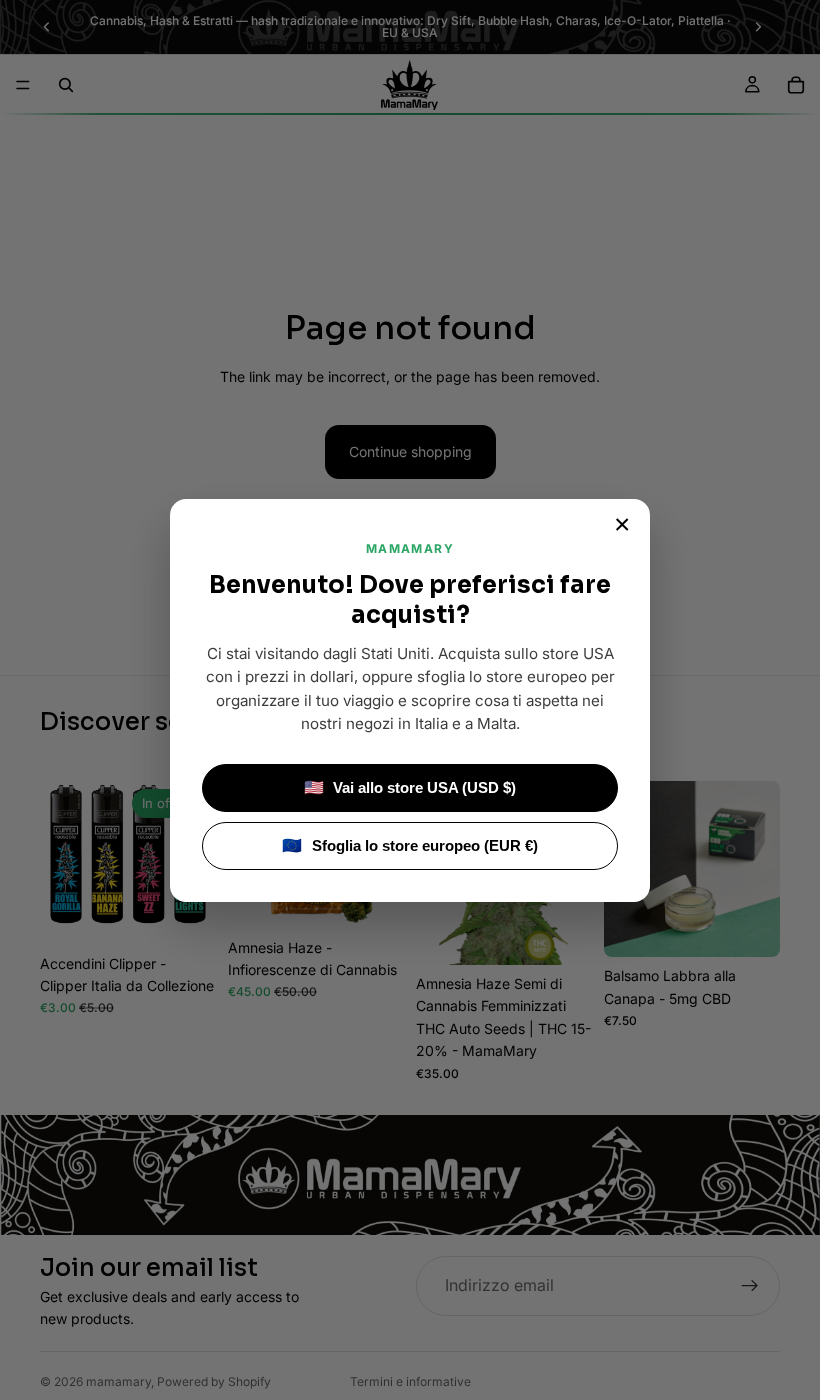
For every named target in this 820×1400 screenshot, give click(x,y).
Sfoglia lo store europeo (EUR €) (410, 845)
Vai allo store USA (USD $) (410, 787)
